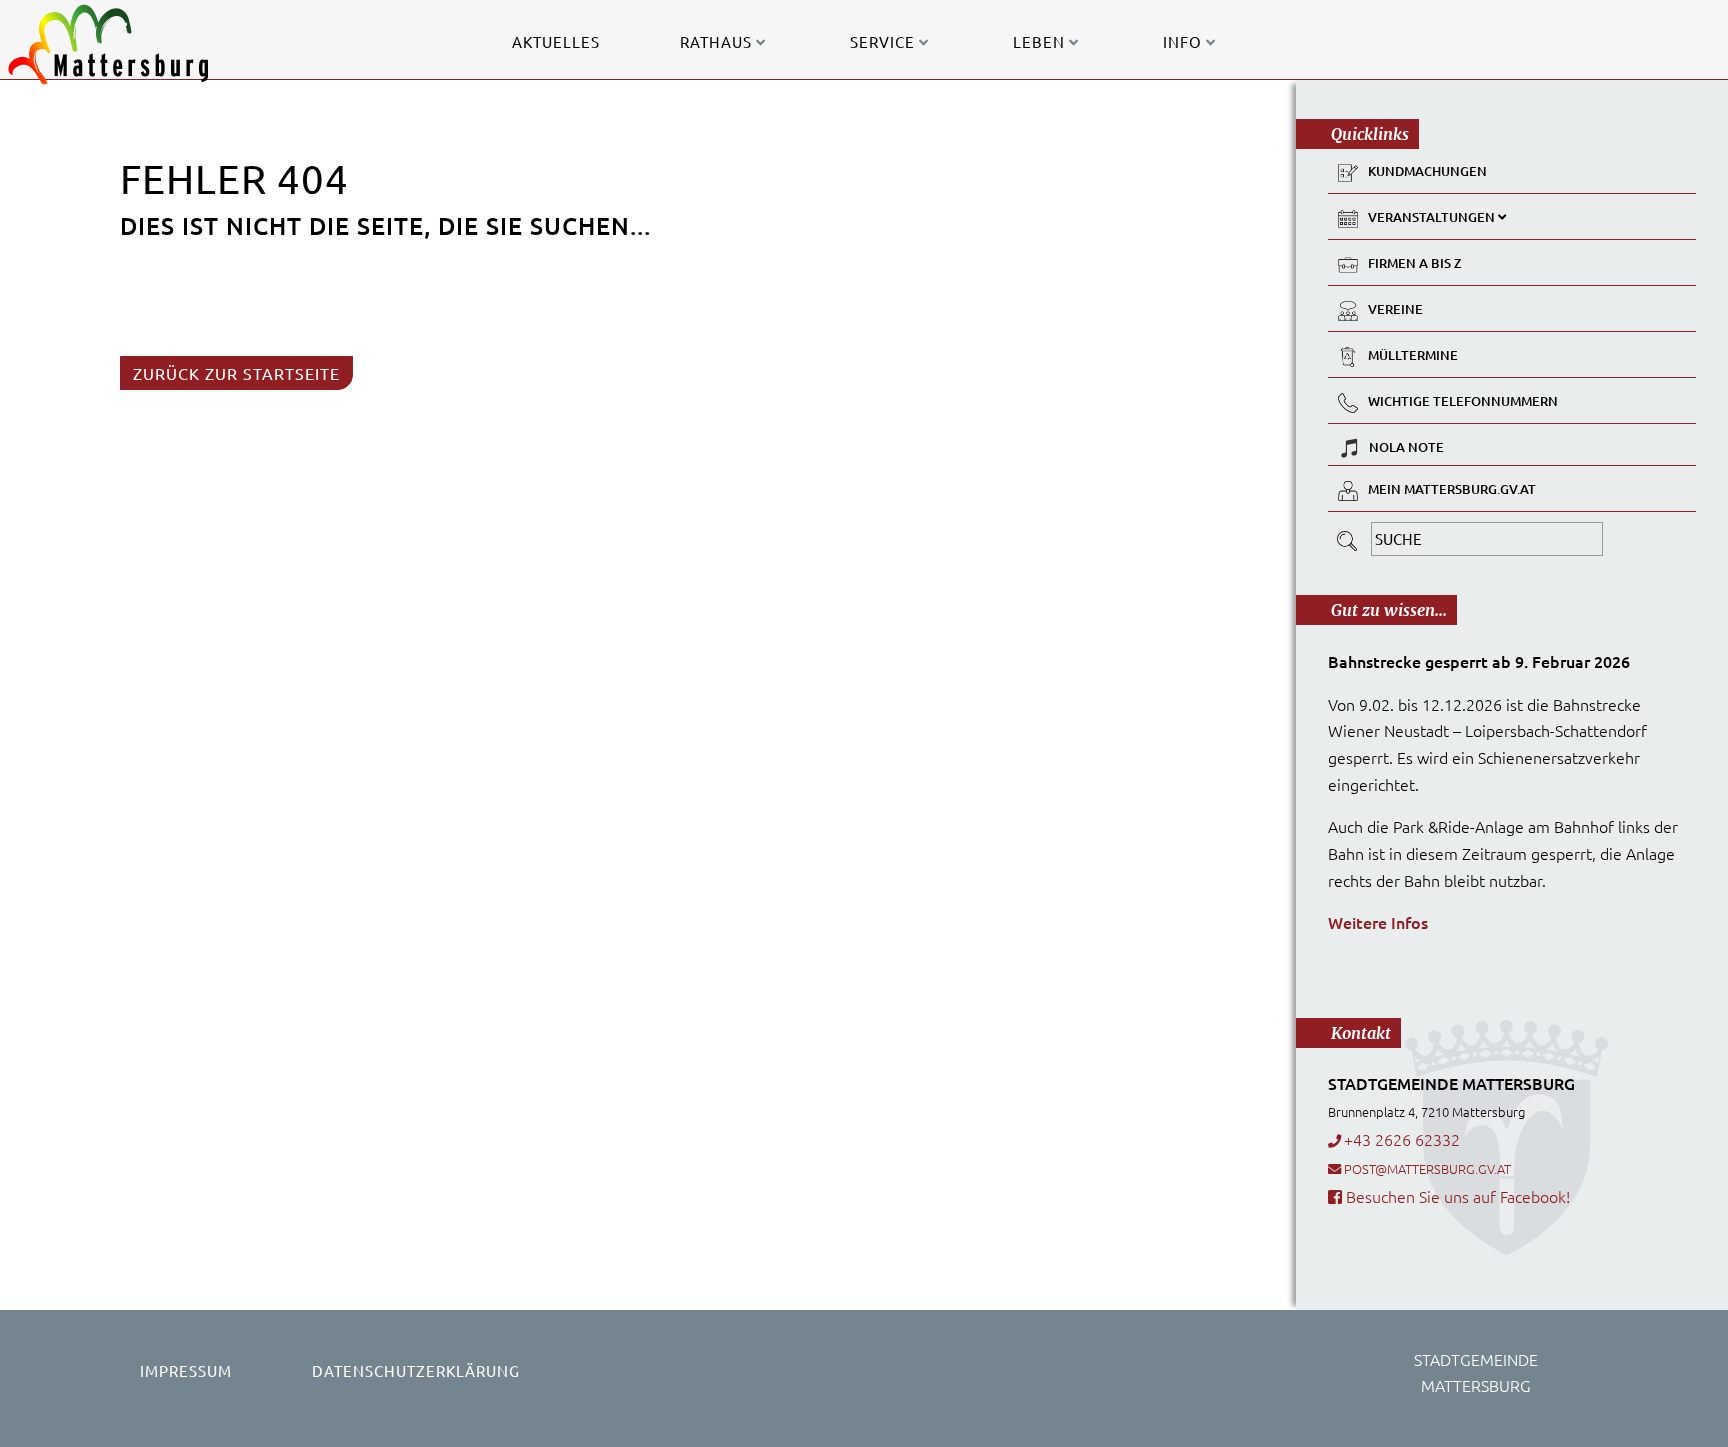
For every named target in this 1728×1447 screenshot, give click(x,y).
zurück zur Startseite (236, 373)
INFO (1184, 41)
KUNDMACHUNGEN (1427, 171)
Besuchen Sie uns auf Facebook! (1456, 1196)
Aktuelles (556, 41)
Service (884, 41)
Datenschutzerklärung (416, 1370)
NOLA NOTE (1406, 447)
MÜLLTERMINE (1413, 355)
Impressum (186, 1370)
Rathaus (718, 41)
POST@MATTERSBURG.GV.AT (1427, 1168)
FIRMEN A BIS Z (1415, 263)
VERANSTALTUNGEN (1433, 217)
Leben (1041, 41)
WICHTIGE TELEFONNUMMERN (1463, 401)
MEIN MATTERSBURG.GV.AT (1452, 489)
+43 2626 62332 (1402, 1139)
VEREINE (1395, 309)
